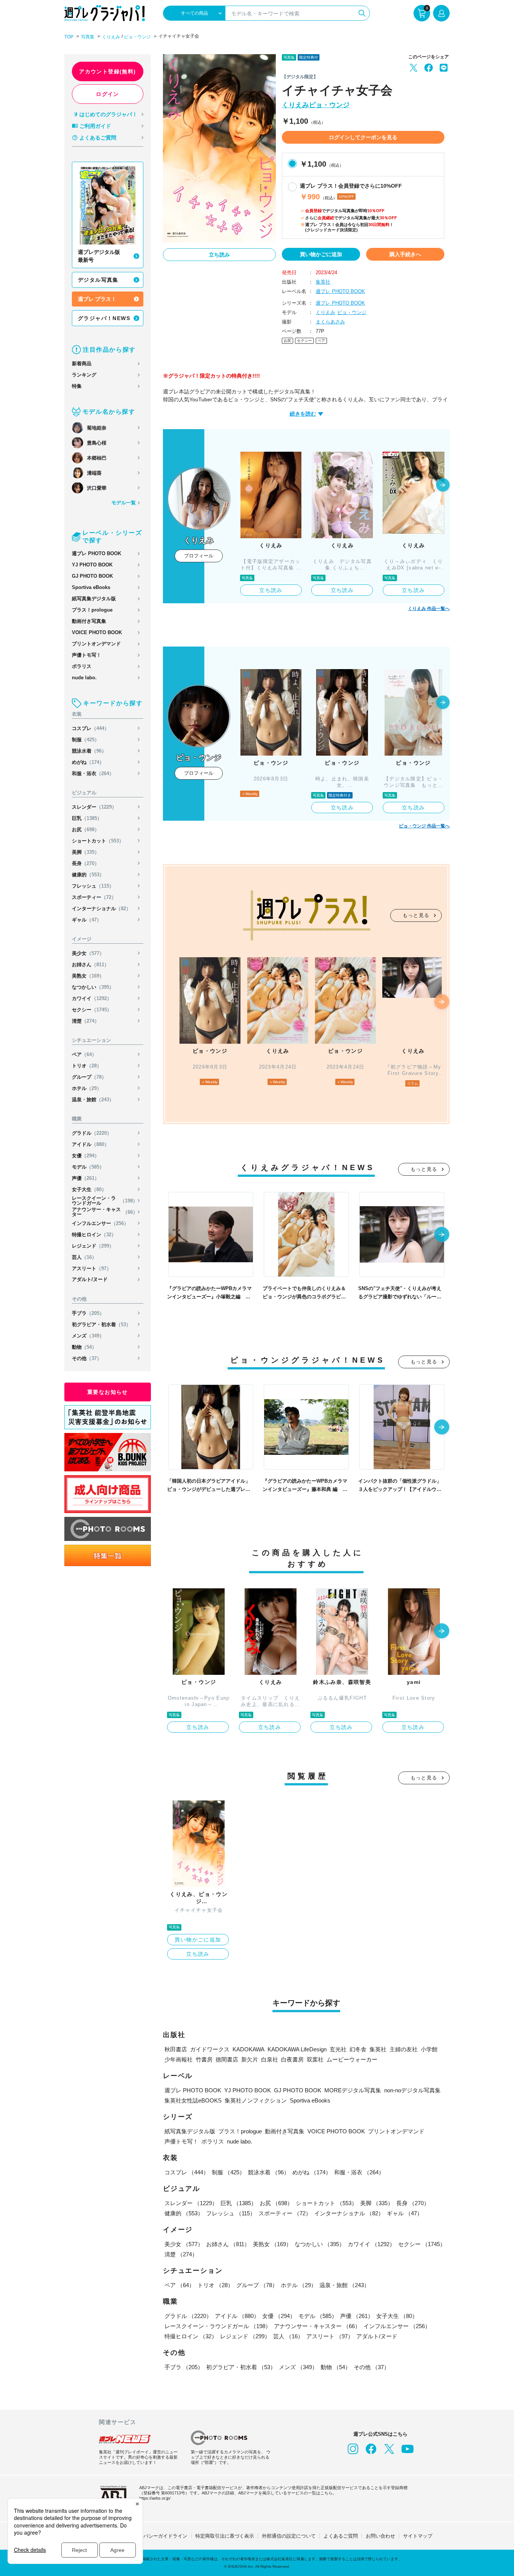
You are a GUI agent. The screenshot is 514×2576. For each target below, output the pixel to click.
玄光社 (338, 2049)
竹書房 (204, 2059)
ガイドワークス (210, 2049)
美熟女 (88, 976)
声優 (86, 1178)
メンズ (88, 1336)
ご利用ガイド (95, 126)
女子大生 (89, 1189)
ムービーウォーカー (352, 2059)
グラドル (92, 1133)
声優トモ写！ (87, 655)
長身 (86, 863)
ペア (84, 1054)
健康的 (88, 875)
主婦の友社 (404, 2049)
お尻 (86, 830)
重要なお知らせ (108, 1392)
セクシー (92, 1010)
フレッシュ (93, 886)
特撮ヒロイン (94, 1235)
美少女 (88, 953)
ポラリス (82, 666)
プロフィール (199, 556)
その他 (87, 1358)
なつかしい (93, 987)
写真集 (88, 37)
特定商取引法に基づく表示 (225, 2536)
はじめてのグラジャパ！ (108, 114)
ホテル (87, 1088)
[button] (443, 486)
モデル (88, 1167)
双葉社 (315, 2059)
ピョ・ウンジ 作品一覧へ (424, 826)
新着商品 (82, 364)
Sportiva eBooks (91, 587)
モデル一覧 (124, 503)
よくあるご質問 (98, 138)
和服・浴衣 (93, 773)
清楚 (86, 1021)
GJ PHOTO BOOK (92, 576)
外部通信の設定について (289, 2536)
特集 (77, 386)
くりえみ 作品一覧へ (429, 609)
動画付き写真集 (89, 621)
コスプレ (90, 728)
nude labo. (84, 678)
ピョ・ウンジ (137, 37)
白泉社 (270, 2059)
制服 (86, 740)
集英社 (323, 282)
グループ (89, 1077)
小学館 (429, 2049)
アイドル (90, 1144)
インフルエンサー (100, 1223)
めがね (88, 762)
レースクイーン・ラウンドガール (105, 1201)
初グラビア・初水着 (101, 1324)
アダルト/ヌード (90, 1279)
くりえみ (111, 37)
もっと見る (416, 915)
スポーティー (94, 897)
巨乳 (87, 818)
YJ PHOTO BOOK (92, 565)
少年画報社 (179, 2059)
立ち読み (219, 255)
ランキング (84, 375)
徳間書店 (227, 2059)
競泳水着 (89, 751)
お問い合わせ (380, 2536)
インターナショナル (101, 909)
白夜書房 (292, 2059)
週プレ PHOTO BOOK (97, 553)
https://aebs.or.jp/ (155, 2498)
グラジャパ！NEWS (104, 318)
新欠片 (250, 2059)
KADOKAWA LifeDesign (297, 2049)
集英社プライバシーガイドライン (151, 2536)
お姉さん (90, 965)
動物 (84, 1347)
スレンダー (94, 807)
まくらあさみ (330, 322)
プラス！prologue (92, 610)
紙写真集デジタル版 (94, 599)
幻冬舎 (358, 2049)
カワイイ (92, 998)
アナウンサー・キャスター (105, 1212)
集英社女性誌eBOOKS (193, 2100)
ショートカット (98, 841)
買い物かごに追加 (321, 254)
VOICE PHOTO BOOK (97, 632)
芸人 (84, 1257)
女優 (86, 1156)
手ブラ (88, 1313)
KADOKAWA (249, 2049)
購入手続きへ (405, 254)
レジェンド (93, 1246)
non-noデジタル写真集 (412, 2090)
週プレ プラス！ (97, 299)
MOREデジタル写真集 (353, 2090)
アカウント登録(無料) (107, 71)
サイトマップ (418, 2536)
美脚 (86, 852)
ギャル (87, 920)
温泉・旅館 (93, 1100)
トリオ (87, 1066)
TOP (69, 37)
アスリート (92, 1268)
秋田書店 (176, 2049)
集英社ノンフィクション (256, 2100)
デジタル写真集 (98, 280)
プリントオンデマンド (96, 644)
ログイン (108, 94)
